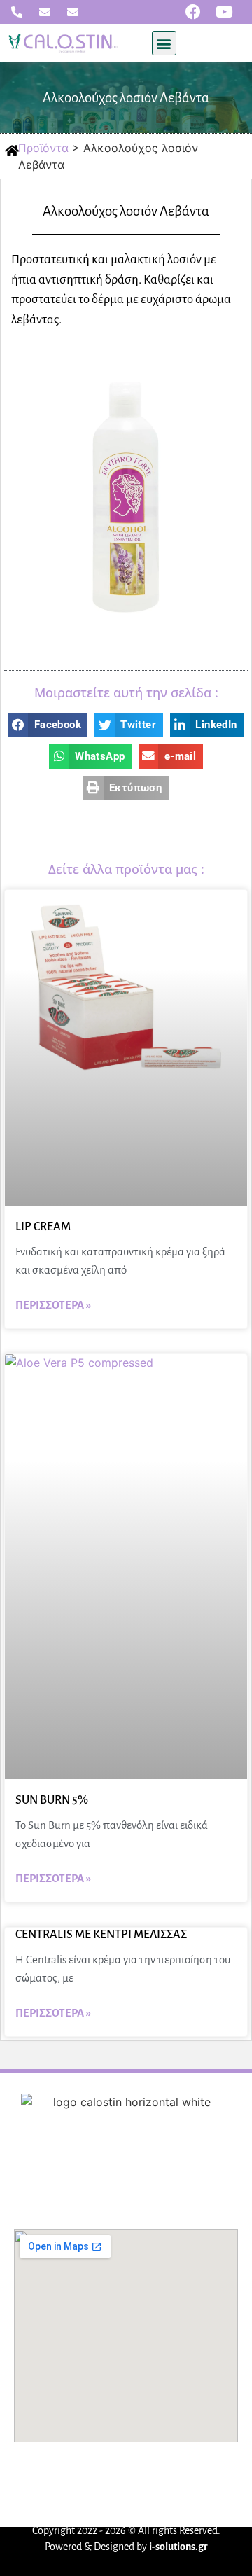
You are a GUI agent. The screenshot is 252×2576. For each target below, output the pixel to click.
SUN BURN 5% (52, 1800)
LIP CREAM (43, 1227)
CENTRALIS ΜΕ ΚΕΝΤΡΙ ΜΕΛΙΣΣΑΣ (101, 1935)
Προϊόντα (166, 2173)
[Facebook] (193, 12)
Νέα (213, 2173)
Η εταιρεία (102, 2173)
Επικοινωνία (127, 2196)
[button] (164, 43)
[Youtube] (225, 12)
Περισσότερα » (53, 1305)
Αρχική (44, 2173)
